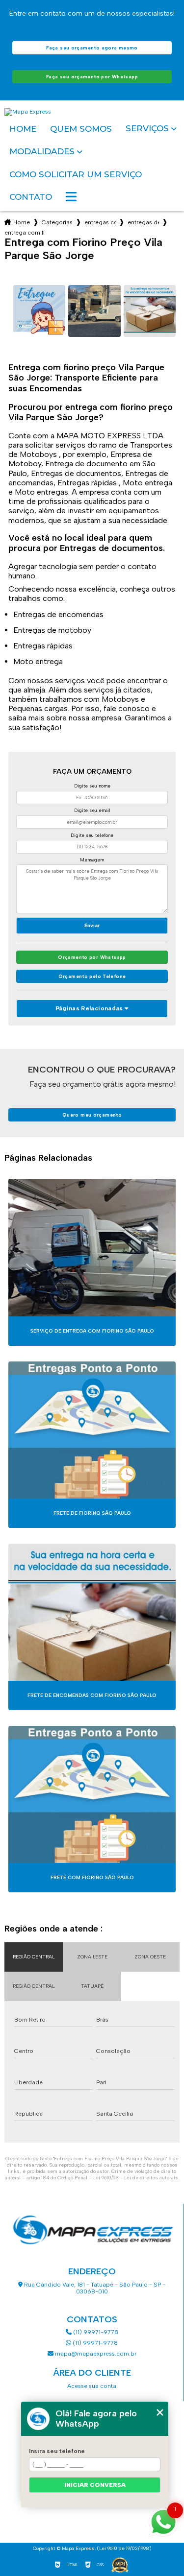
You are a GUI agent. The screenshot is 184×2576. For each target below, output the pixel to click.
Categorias (57, 222)
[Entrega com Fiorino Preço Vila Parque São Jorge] (39, 311)
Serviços (147, 129)
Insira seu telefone (57, 2451)
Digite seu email (92, 810)
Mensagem (92, 860)
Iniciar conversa (95, 2485)
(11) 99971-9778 (95, 2332)
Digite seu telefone (92, 835)
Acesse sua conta (92, 2386)
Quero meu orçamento (92, 1115)
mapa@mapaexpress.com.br (95, 2354)
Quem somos (81, 129)
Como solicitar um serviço (76, 174)
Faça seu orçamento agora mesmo (92, 48)
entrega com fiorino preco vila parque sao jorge (25, 233)
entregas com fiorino (100, 222)
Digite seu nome (92, 786)
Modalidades (42, 152)
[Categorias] (71, 197)
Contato (31, 197)
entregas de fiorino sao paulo (143, 222)
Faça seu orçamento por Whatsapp (92, 77)
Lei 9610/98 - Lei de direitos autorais (136, 2178)
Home (23, 129)
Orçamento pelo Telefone (92, 976)
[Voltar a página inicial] (92, 112)
